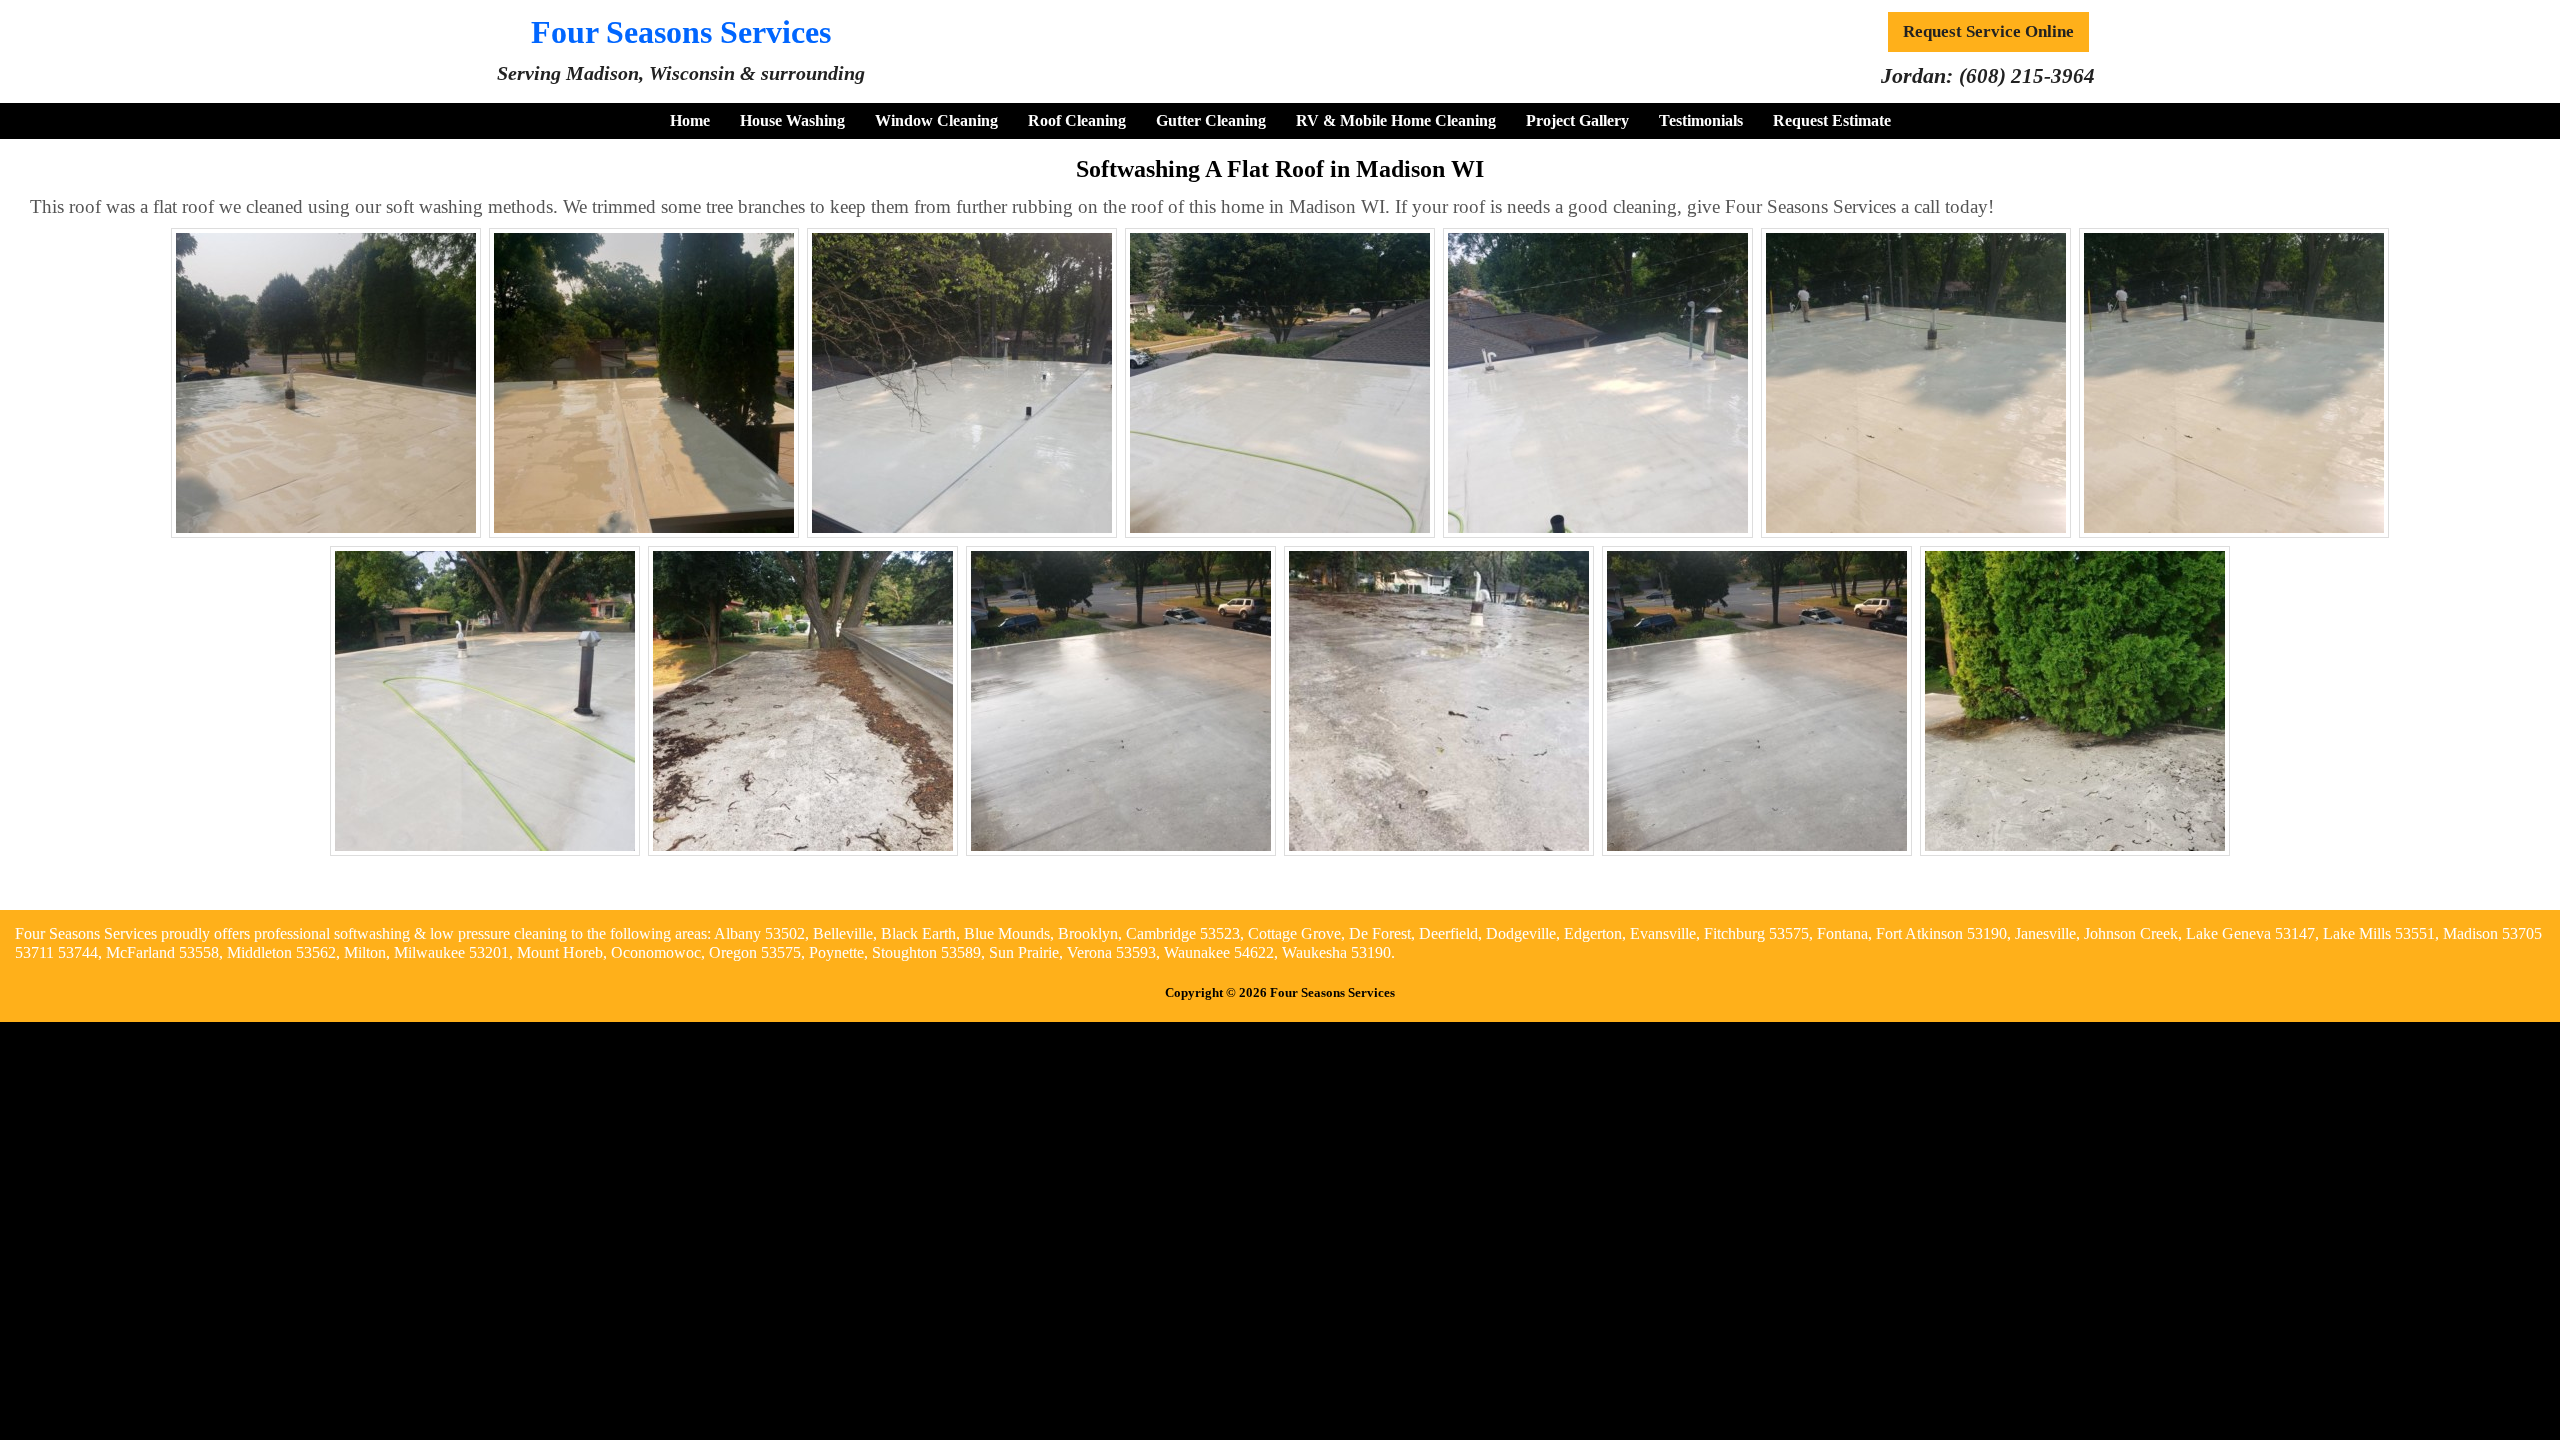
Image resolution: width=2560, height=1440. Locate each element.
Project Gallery (1577, 120)
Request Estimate (1832, 120)
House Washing (792, 120)
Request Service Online (1988, 31)
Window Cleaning (936, 120)
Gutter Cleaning (1211, 120)
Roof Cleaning (1077, 120)
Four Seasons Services (681, 32)
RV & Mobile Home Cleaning (1396, 120)
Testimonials (1701, 120)
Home (690, 120)
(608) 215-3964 (2027, 76)
